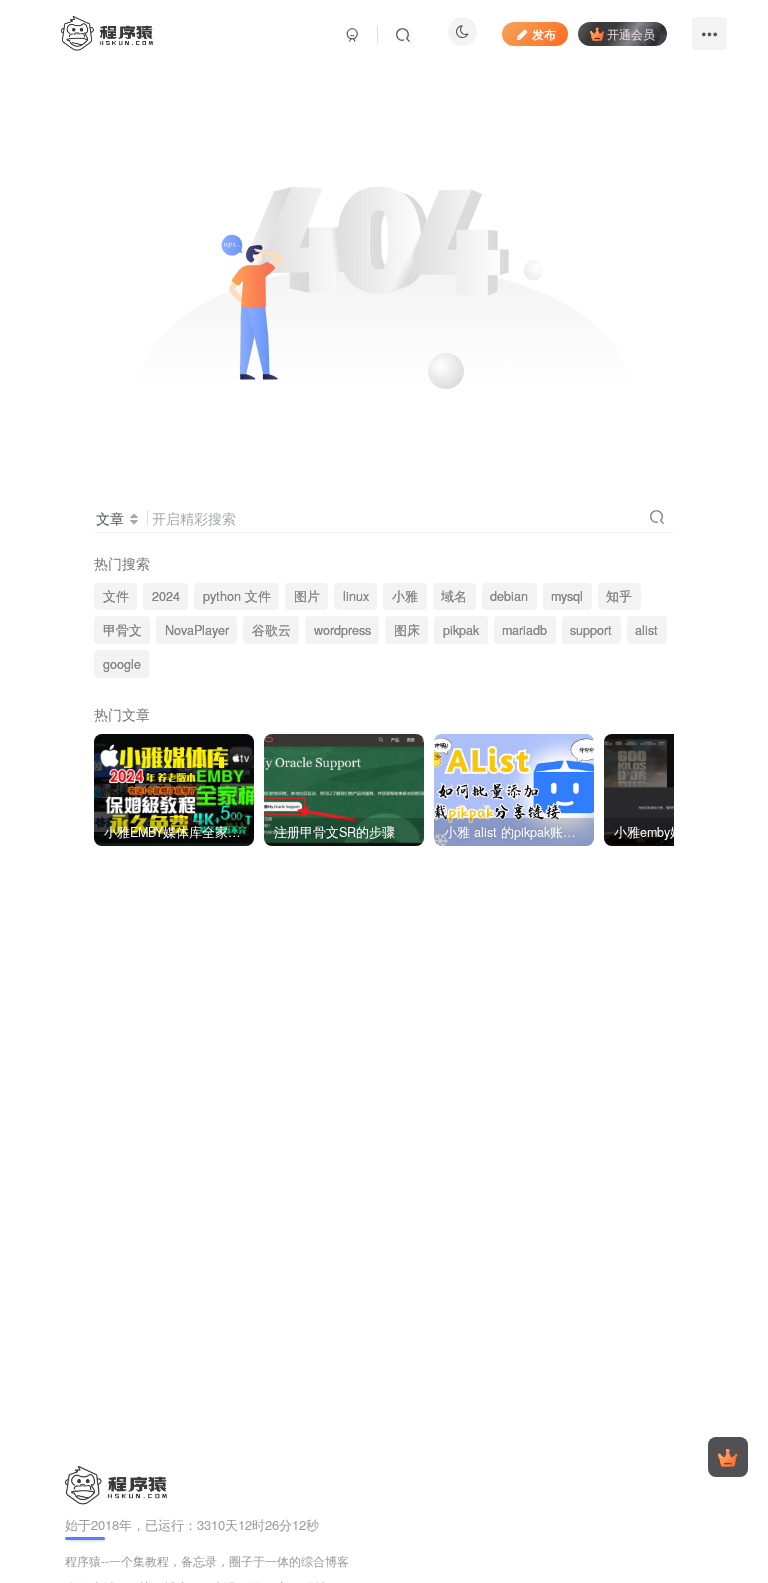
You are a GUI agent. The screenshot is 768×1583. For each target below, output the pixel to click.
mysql (567, 596)
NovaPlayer (197, 630)
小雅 (405, 596)
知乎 (619, 596)
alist (646, 630)
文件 (116, 596)
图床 (407, 630)
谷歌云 (271, 630)
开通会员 (631, 33)
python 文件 (237, 596)
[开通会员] (728, 1457)
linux (356, 596)
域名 (454, 596)
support (591, 630)
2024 (166, 596)
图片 (307, 596)
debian (509, 596)
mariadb (524, 630)
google (122, 664)
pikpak (461, 630)
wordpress (342, 630)
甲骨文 (122, 630)
